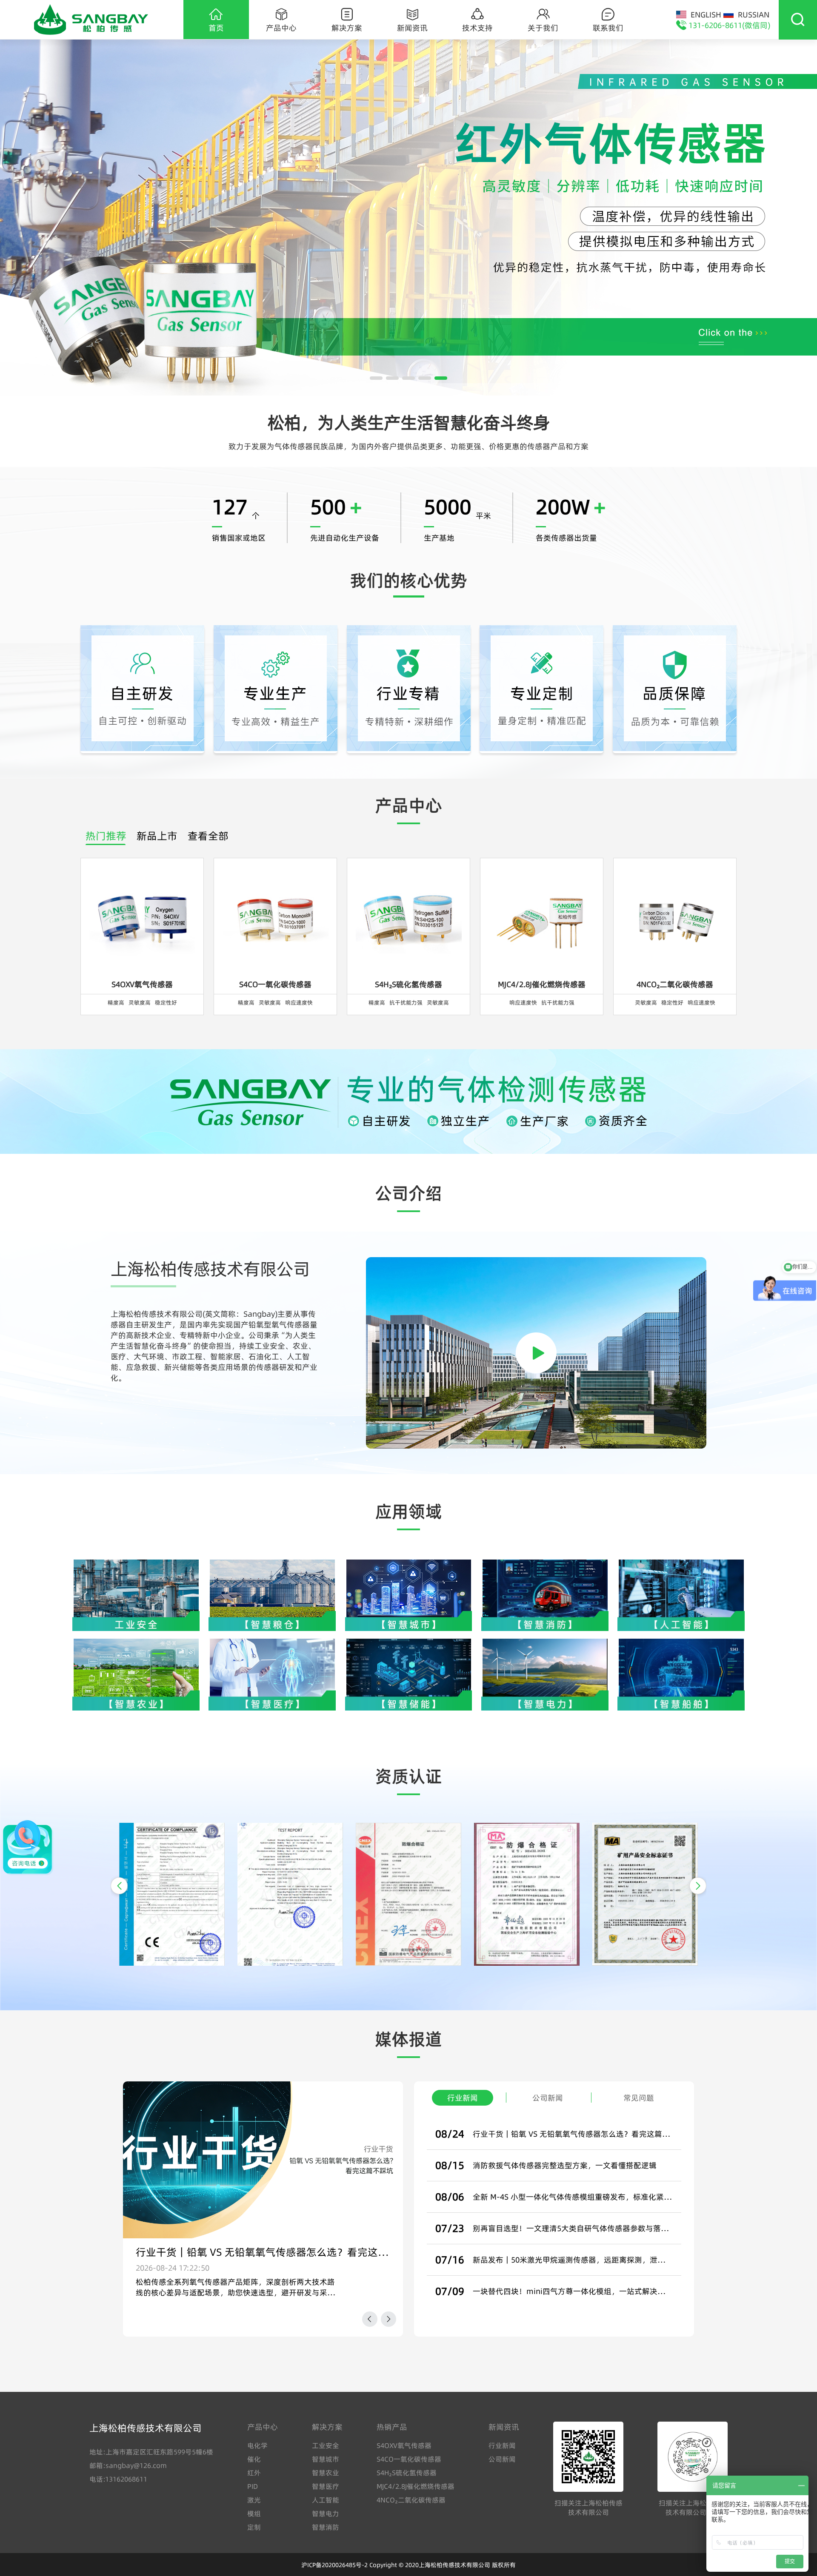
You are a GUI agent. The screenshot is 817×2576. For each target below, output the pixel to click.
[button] (119, 1886)
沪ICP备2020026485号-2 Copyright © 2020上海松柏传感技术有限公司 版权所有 (408, 2565)
